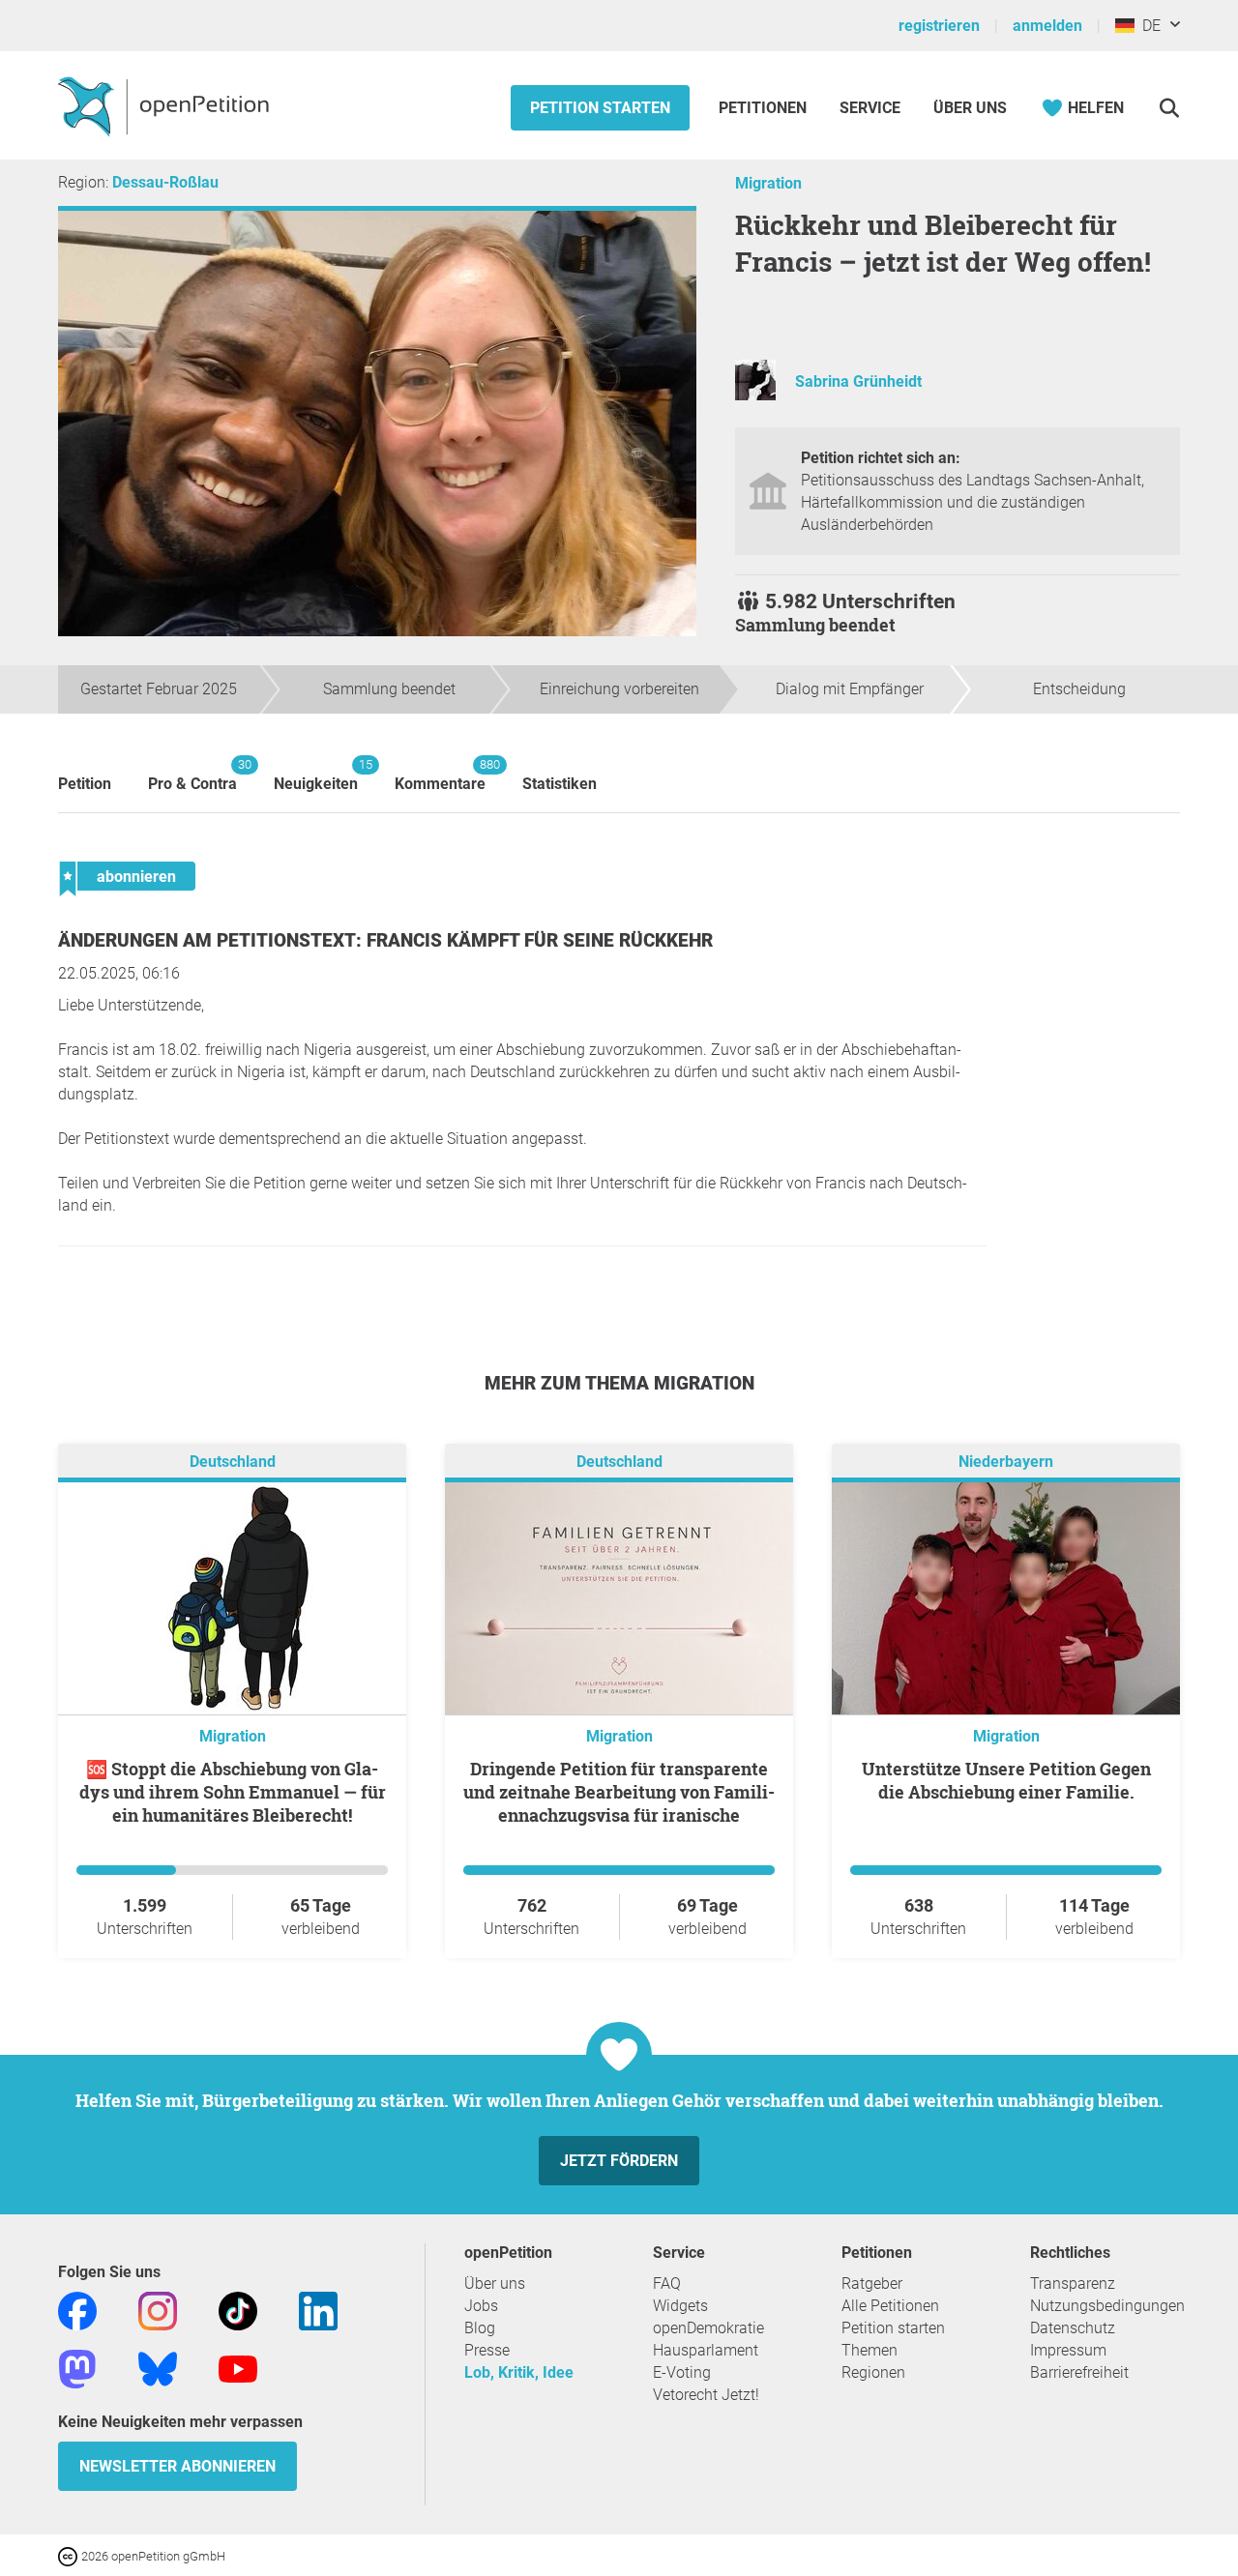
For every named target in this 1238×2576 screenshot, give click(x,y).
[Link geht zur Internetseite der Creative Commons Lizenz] (70, 2555)
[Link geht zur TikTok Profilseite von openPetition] (238, 2310)
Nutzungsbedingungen (1107, 2306)
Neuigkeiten (316, 775)
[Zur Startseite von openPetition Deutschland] (166, 105)
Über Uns (970, 108)
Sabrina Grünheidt (858, 381)
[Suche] (1169, 108)
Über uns (495, 2283)
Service (870, 108)
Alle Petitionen (890, 2306)
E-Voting (682, 2372)
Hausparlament (706, 2350)
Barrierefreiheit (1079, 2372)
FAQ (667, 2283)
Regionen (873, 2372)
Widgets (680, 2306)
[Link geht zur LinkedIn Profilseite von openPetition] (318, 2310)
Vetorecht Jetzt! (706, 2395)
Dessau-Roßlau (165, 182)
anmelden (1047, 26)
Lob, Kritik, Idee (519, 2372)
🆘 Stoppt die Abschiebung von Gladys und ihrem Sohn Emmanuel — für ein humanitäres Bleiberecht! (233, 1792)
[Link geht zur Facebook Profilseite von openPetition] (77, 2310)
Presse (487, 2350)
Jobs (481, 2306)
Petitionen (765, 108)
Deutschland (233, 1462)
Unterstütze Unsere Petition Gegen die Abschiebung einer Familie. (1006, 1780)
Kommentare (440, 775)
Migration (768, 183)
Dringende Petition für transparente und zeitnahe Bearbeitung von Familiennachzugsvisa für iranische (619, 1792)
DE (1148, 26)
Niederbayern (1006, 1462)
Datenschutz (1073, 2328)
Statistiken (560, 784)
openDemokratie (708, 2328)
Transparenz (1073, 2283)
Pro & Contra (192, 775)
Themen (870, 2350)
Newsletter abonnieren (177, 2466)
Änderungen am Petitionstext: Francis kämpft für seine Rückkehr (385, 940)
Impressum (1068, 2350)
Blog (480, 2328)
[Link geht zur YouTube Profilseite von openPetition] (238, 2368)
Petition (85, 784)
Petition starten (600, 108)
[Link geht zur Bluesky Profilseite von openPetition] (158, 2368)
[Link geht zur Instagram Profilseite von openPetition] (158, 2310)
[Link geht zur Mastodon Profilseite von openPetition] (77, 2368)
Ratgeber (872, 2283)
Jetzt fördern (619, 2161)
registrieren (939, 26)
